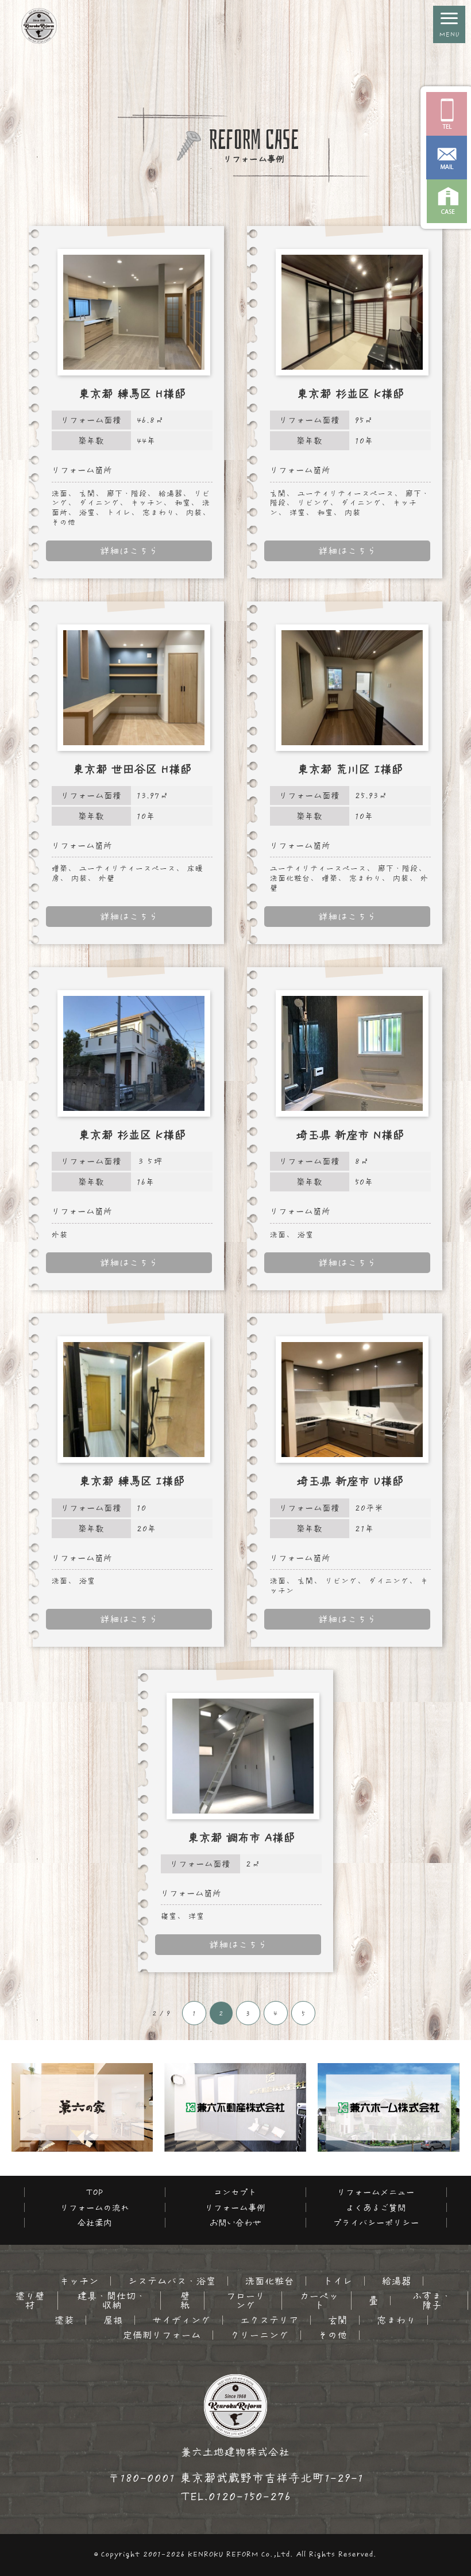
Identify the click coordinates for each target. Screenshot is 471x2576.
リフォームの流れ (95, 2208)
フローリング (246, 2301)
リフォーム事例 (235, 2208)
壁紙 (185, 2301)
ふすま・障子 (432, 2301)
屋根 (113, 2320)
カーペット (319, 2301)
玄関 (338, 2320)
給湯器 (397, 2281)
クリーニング (260, 2335)
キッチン (79, 2281)
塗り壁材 (30, 2301)
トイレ (338, 2281)
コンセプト (235, 2192)
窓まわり (396, 2320)
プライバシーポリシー (376, 2223)
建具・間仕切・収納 (112, 2301)
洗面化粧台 (270, 2281)
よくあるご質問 (376, 2208)
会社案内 (95, 2223)
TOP (95, 2192)
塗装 (64, 2320)
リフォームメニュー (376, 2192)
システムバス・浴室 (172, 2281)
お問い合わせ (235, 2223)
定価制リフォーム (162, 2335)
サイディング (182, 2320)
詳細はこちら (129, 551)
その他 (333, 2335)
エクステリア (269, 2320)
